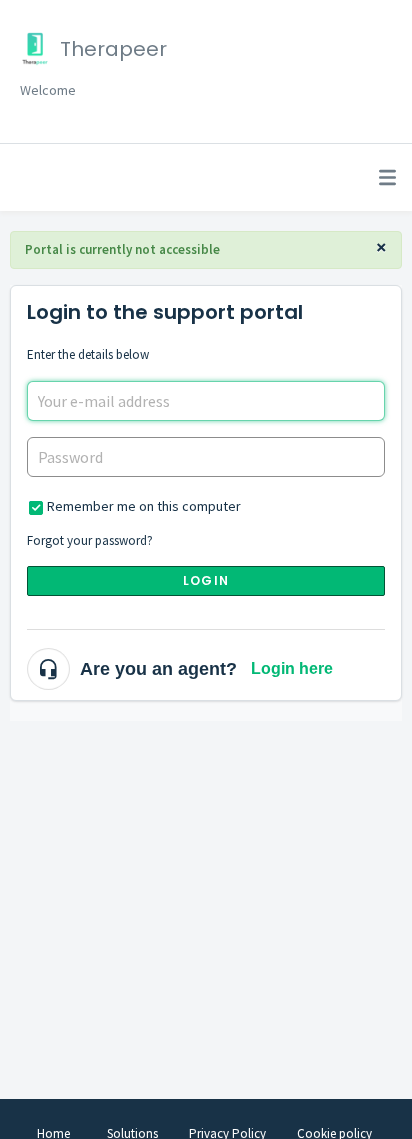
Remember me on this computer (144, 506)
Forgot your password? (90, 540)
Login (206, 580)
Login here (292, 668)
